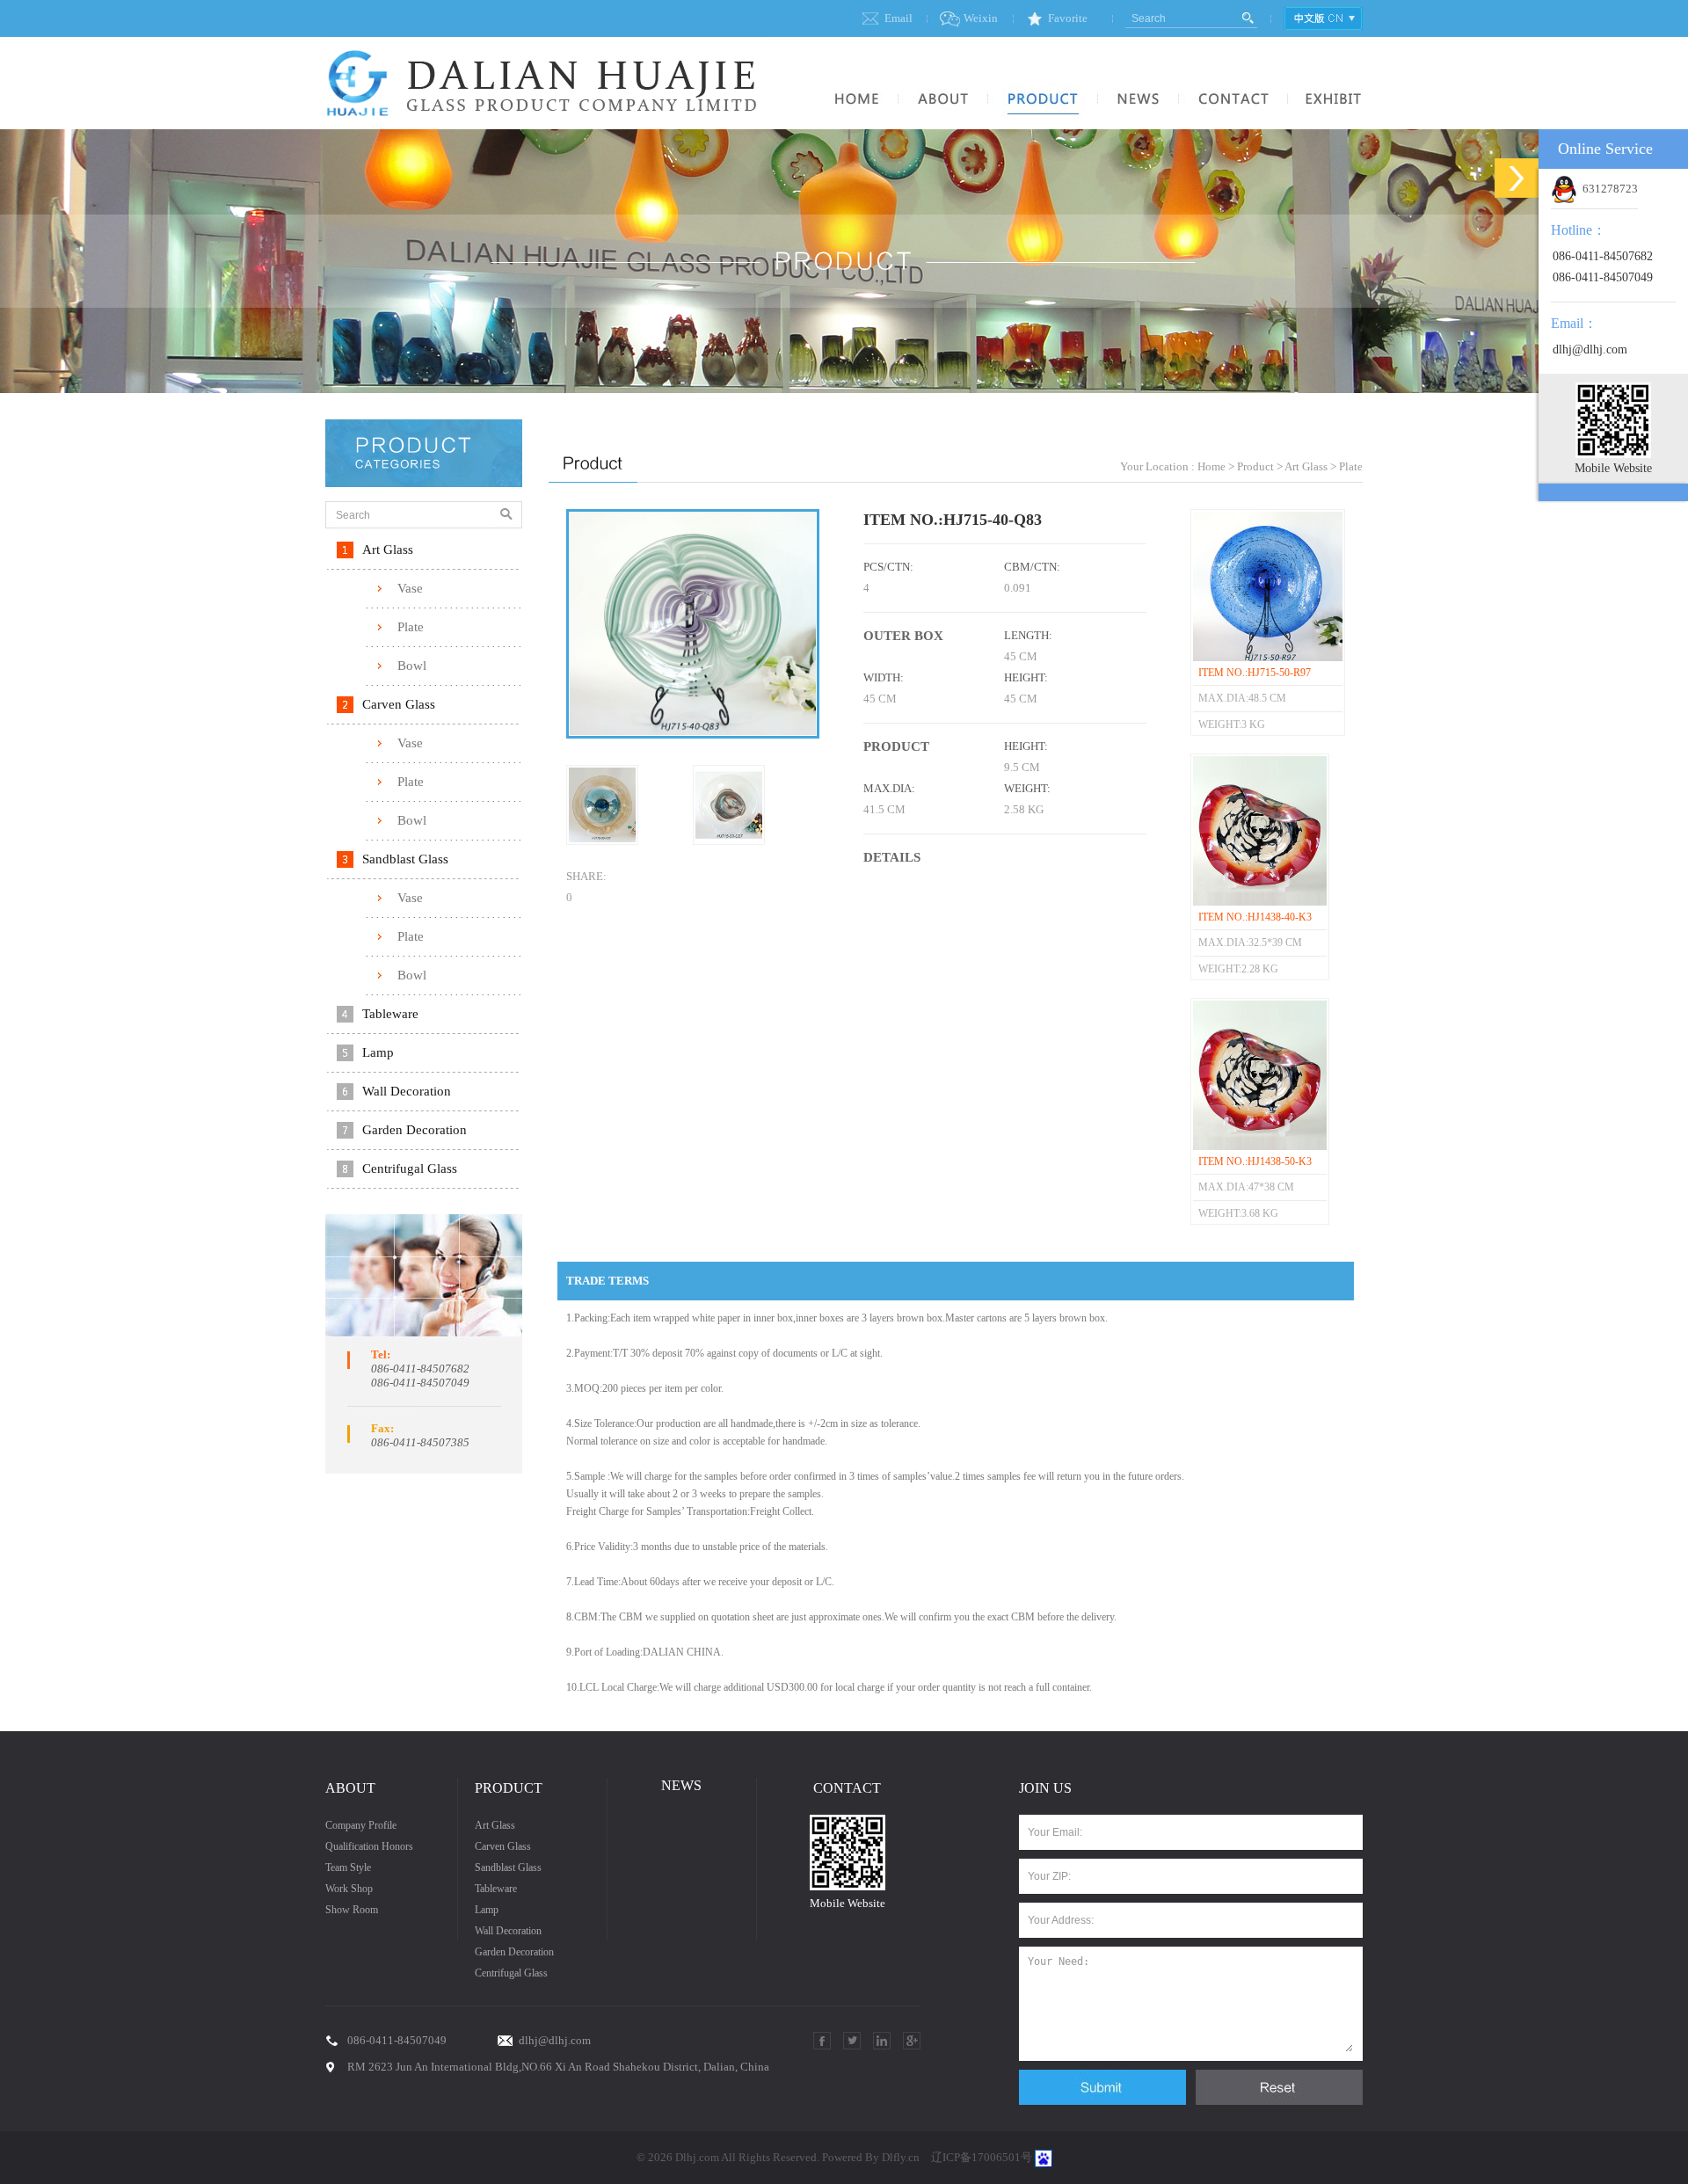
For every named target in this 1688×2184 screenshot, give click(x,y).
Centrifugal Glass (410, 1168)
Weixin (981, 18)
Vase (410, 588)
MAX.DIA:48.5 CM (1242, 698)
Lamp (378, 1052)
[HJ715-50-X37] (602, 841)
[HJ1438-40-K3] (1260, 902)
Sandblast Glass (405, 859)
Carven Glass (399, 704)
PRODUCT (509, 1788)
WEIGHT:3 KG (1232, 724)
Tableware (390, 1014)
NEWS (681, 1785)
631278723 (1608, 189)
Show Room (352, 1910)
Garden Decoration (415, 1130)
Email (899, 18)
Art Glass (388, 550)
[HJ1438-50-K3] (1260, 1147)
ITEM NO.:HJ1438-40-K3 (1255, 917)
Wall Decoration (407, 1091)
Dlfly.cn (901, 2157)
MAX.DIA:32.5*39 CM (1250, 943)
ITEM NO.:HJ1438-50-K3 (1255, 1161)
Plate (411, 627)
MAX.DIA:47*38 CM (1246, 1187)
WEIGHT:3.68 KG (1238, 1213)
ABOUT (350, 1788)
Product (1255, 466)
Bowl (412, 666)
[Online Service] (1517, 178)
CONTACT (847, 1788)
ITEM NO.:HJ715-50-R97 (1255, 673)
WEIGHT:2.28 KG (1238, 969)
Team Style (348, 1867)
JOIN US (1045, 1788)
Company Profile (361, 1825)
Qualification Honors (369, 1846)
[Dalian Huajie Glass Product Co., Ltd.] (546, 125)
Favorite (1068, 18)
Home (1211, 466)
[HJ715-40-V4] (729, 841)
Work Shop (349, 1889)
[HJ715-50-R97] (1268, 658)
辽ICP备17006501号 (982, 2157)
